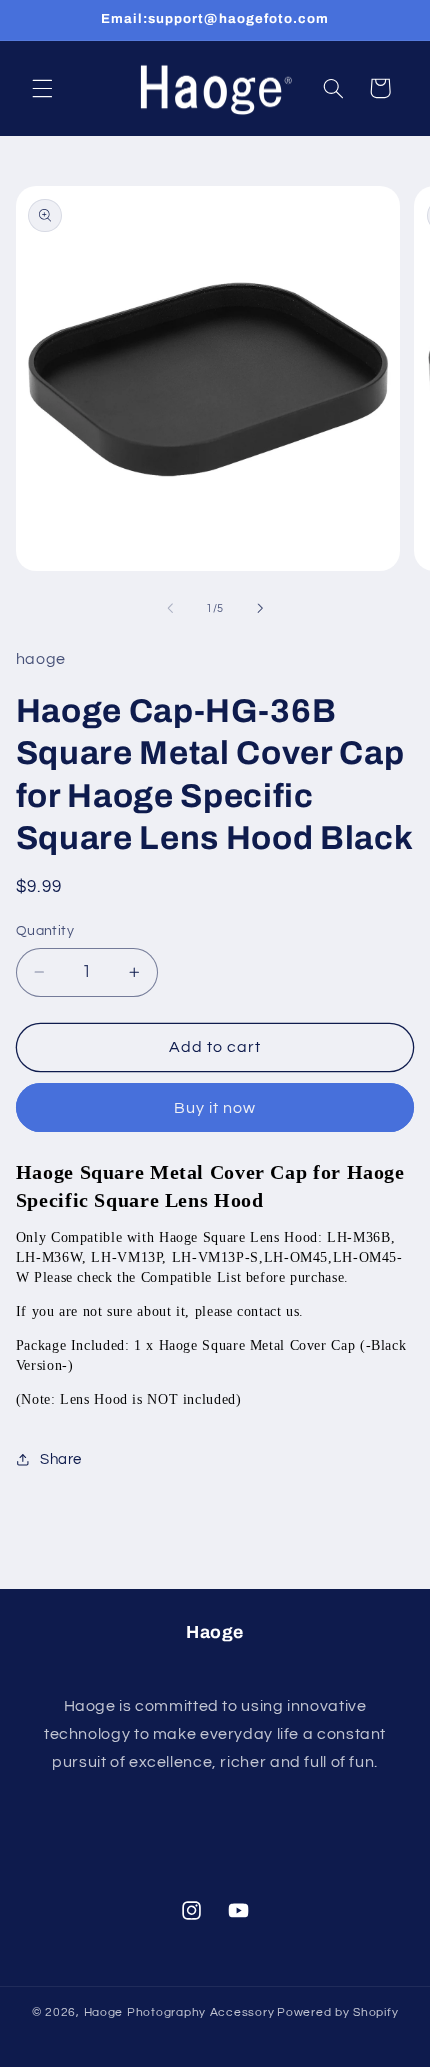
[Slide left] (170, 609)
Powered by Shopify (337, 2012)
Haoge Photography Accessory (179, 2012)
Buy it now (215, 1108)
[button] (42, 88)
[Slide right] (260, 609)
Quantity (45, 931)
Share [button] (61, 1459)
